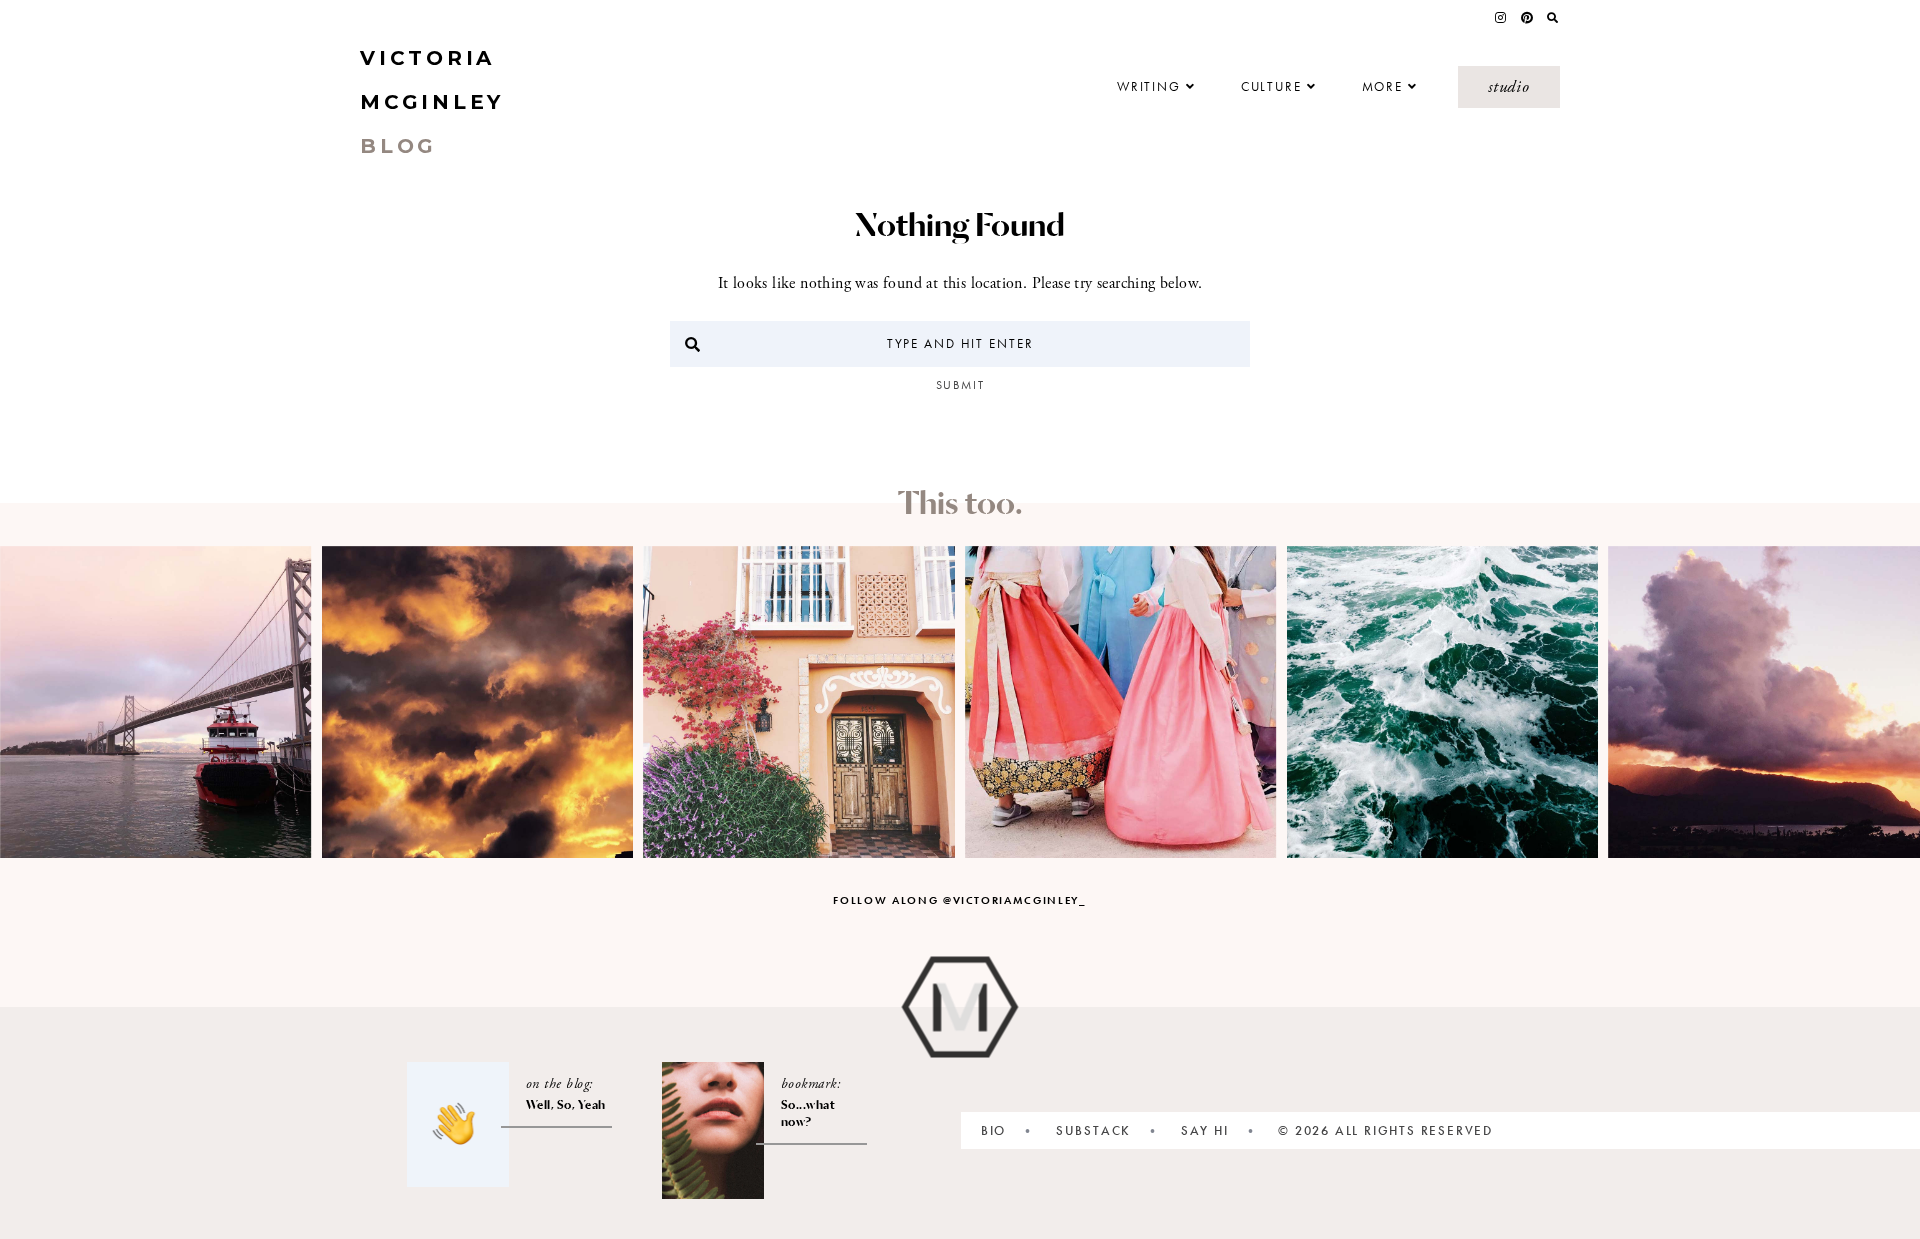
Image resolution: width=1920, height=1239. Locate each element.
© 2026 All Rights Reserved (1385, 1130)
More (1383, 87)
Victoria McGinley (432, 102)
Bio (993, 1130)
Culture (1271, 87)
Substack (1093, 1130)
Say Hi (1205, 1130)
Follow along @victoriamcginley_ (959, 900)
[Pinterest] (1527, 18)
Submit (960, 385)
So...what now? (808, 1113)
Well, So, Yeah (566, 1104)
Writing (1149, 87)
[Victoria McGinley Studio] (960, 1007)
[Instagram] (1500, 18)
